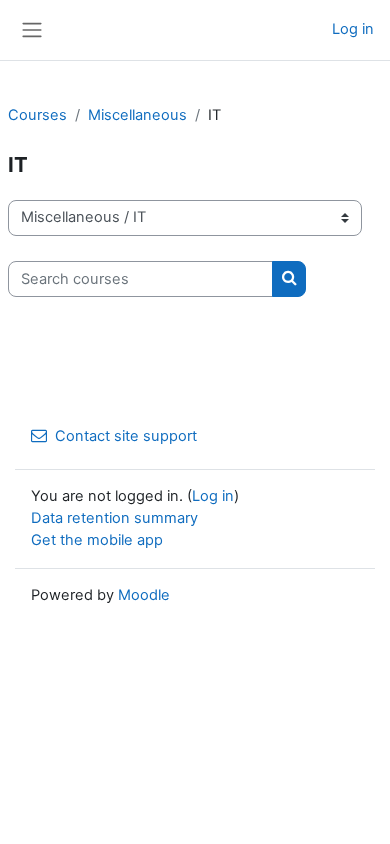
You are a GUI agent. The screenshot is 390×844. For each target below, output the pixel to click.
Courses (37, 115)
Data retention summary (114, 518)
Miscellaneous (137, 115)
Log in (353, 29)
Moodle (144, 595)
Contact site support (126, 436)
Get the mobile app (97, 540)
